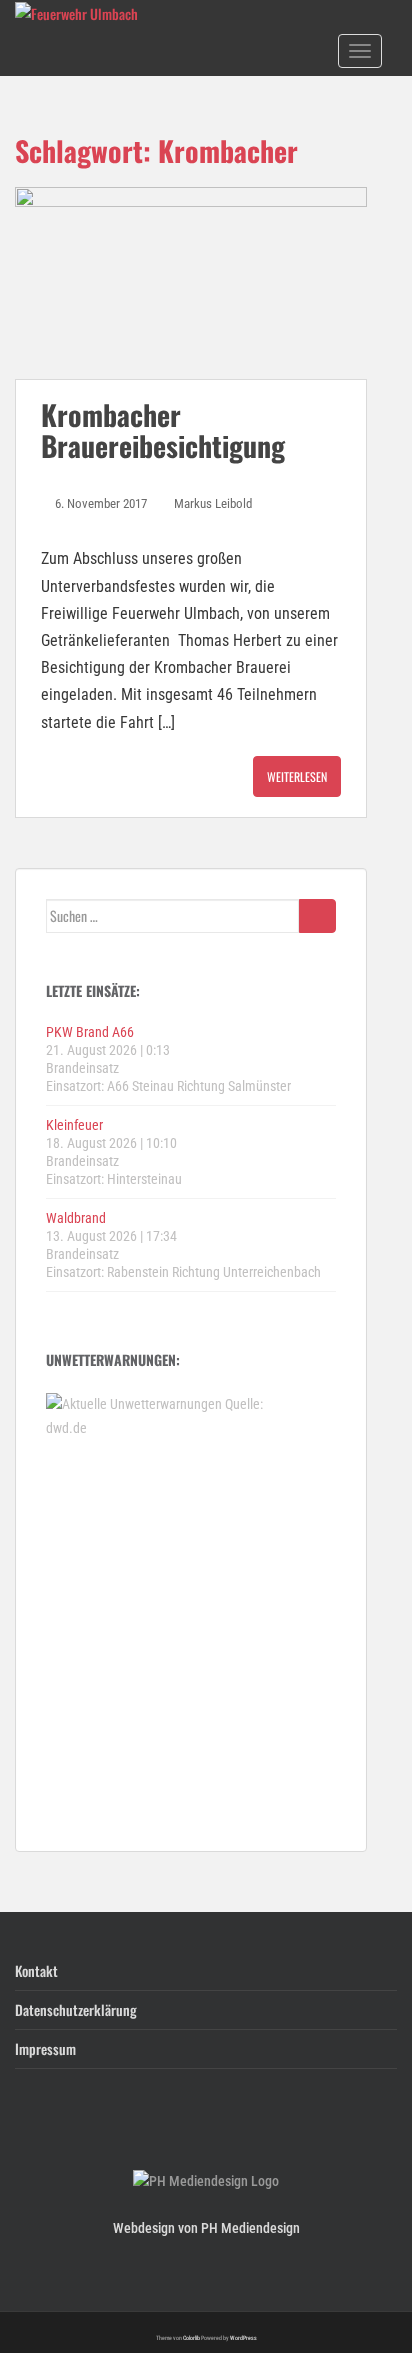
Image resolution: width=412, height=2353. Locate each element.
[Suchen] (317, 916)
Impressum (45, 2048)
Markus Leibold (213, 503)
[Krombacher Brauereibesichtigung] (191, 283)
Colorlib (191, 2337)
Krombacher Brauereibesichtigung (163, 430)
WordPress (243, 2337)
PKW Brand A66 (90, 1032)
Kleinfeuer (74, 1125)
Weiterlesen (297, 776)
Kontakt (36, 1970)
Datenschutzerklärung (76, 2009)
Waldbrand (76, 1218)
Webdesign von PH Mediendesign (206, 2228)
